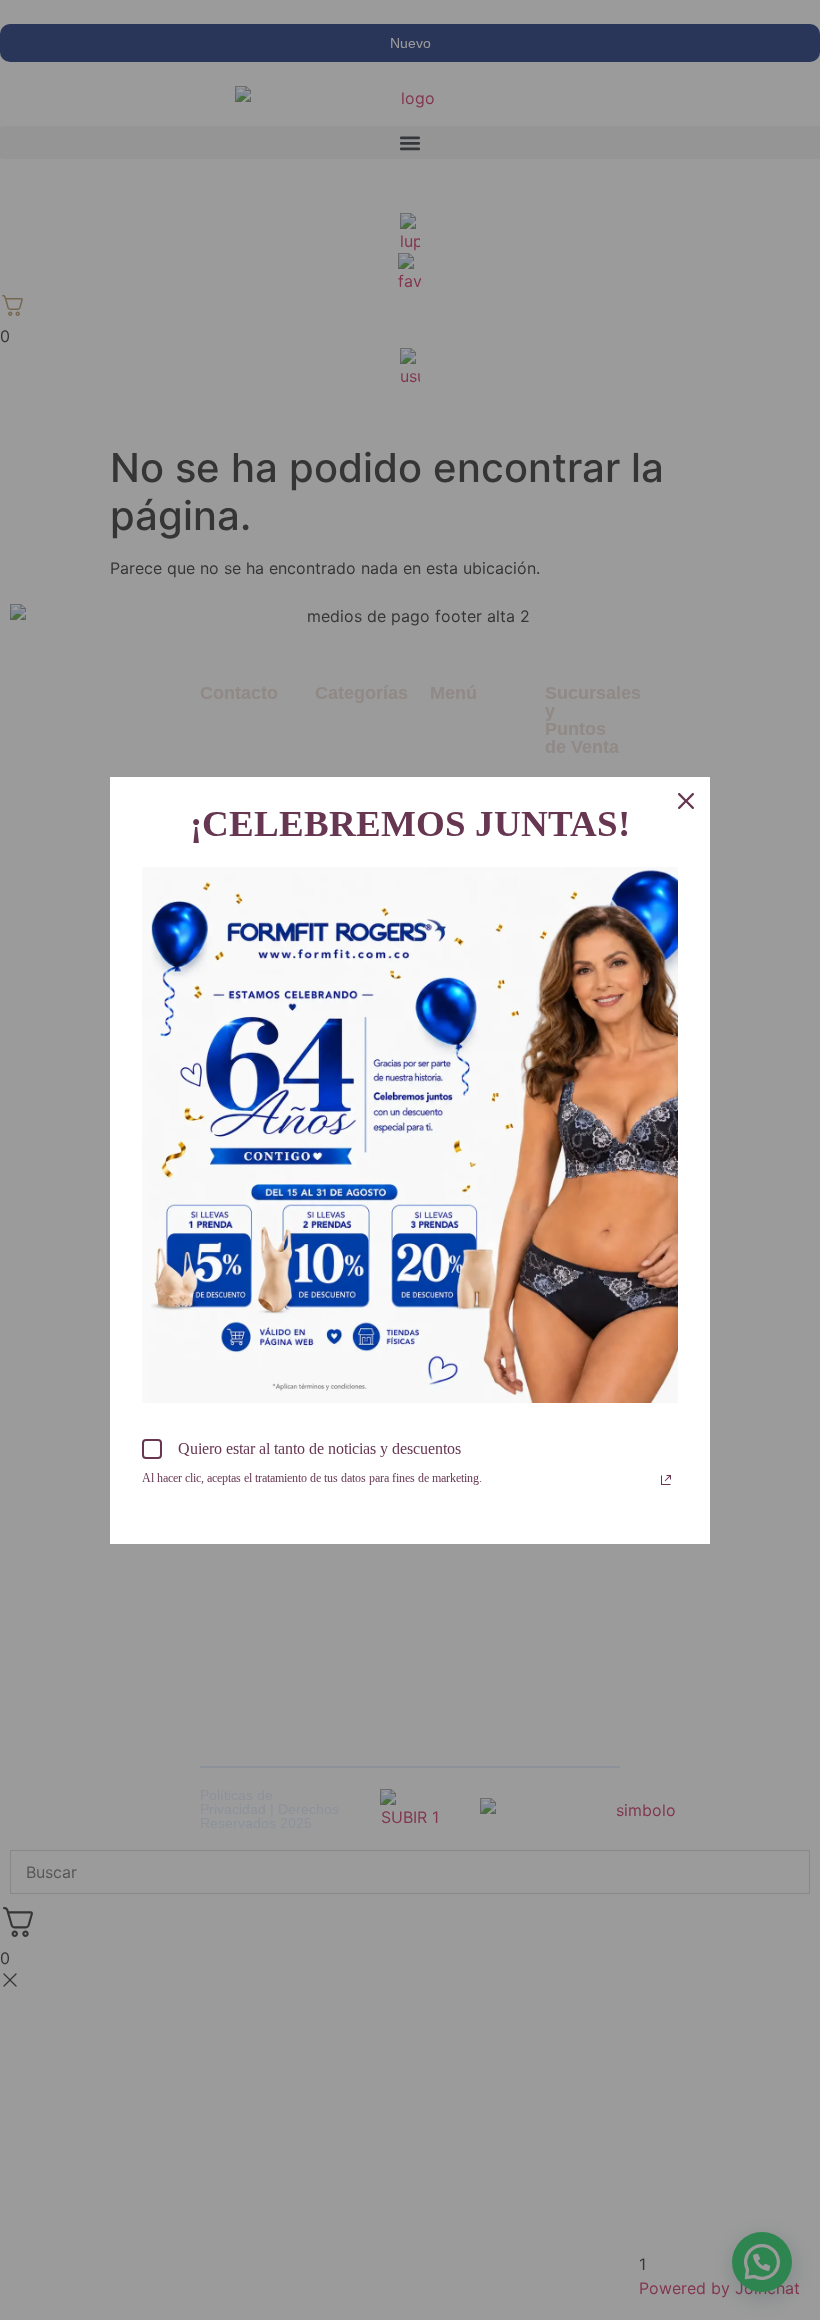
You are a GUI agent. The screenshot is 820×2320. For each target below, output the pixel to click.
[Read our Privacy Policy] (666, 1480)
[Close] (686, 801)
